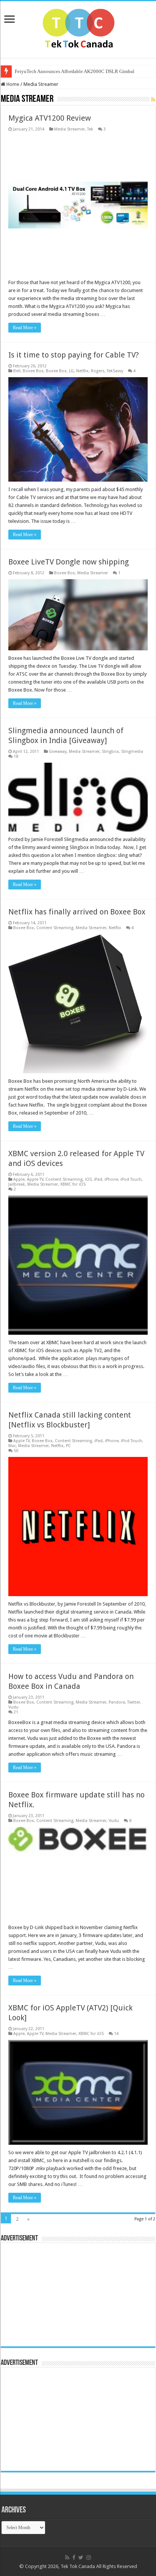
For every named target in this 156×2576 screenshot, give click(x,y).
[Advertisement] (52, 2294)
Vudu (13, 1707)
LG (71, 371)
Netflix (82, 371)
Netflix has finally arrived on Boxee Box (77, 912)
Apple (19, 1179)
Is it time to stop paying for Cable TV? (74, 355)
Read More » (25, 328)
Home (12, 84)
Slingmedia (132, 752)
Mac (12, 1446)
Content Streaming (55, 928)
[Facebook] (74, 2557)
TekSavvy (115, 371)
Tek (90, 129)
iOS (88, 1179)
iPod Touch (131, 1179)
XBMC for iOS (73, 1184)
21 (16, 1712)
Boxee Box (33, 371)
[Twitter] (81, 2557)
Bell (17, 371)
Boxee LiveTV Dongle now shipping (69, 562)
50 (16, 1451)
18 (16, 756)
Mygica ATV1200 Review (50, 118)
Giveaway (58, 752)
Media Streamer (69, 129)
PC (68, 1446)
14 (116, 2034)
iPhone (111, 1179)
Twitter (134, 1702)
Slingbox (110, 752)
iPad (98, 1179)
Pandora (117, 1702)
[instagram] (89, 2557)
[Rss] (67, 2557)
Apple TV (35, 1179)
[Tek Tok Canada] (78, 28)
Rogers (98, 371)
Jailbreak (17, 1184)
